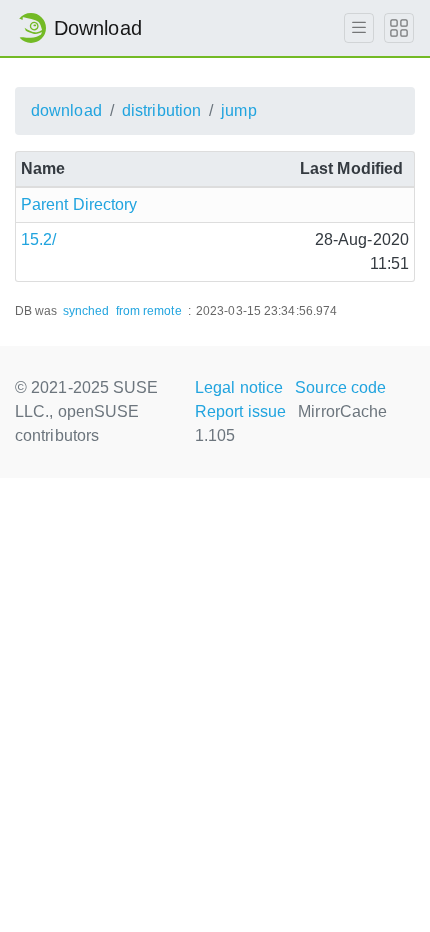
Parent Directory (79, 204)
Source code (340, 387)
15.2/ (39, 239)
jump (238, 110)
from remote (149, 311)
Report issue (240, 411)
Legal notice (239, 387)
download (66, 110)
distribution (161, 110)
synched (86, 311)
